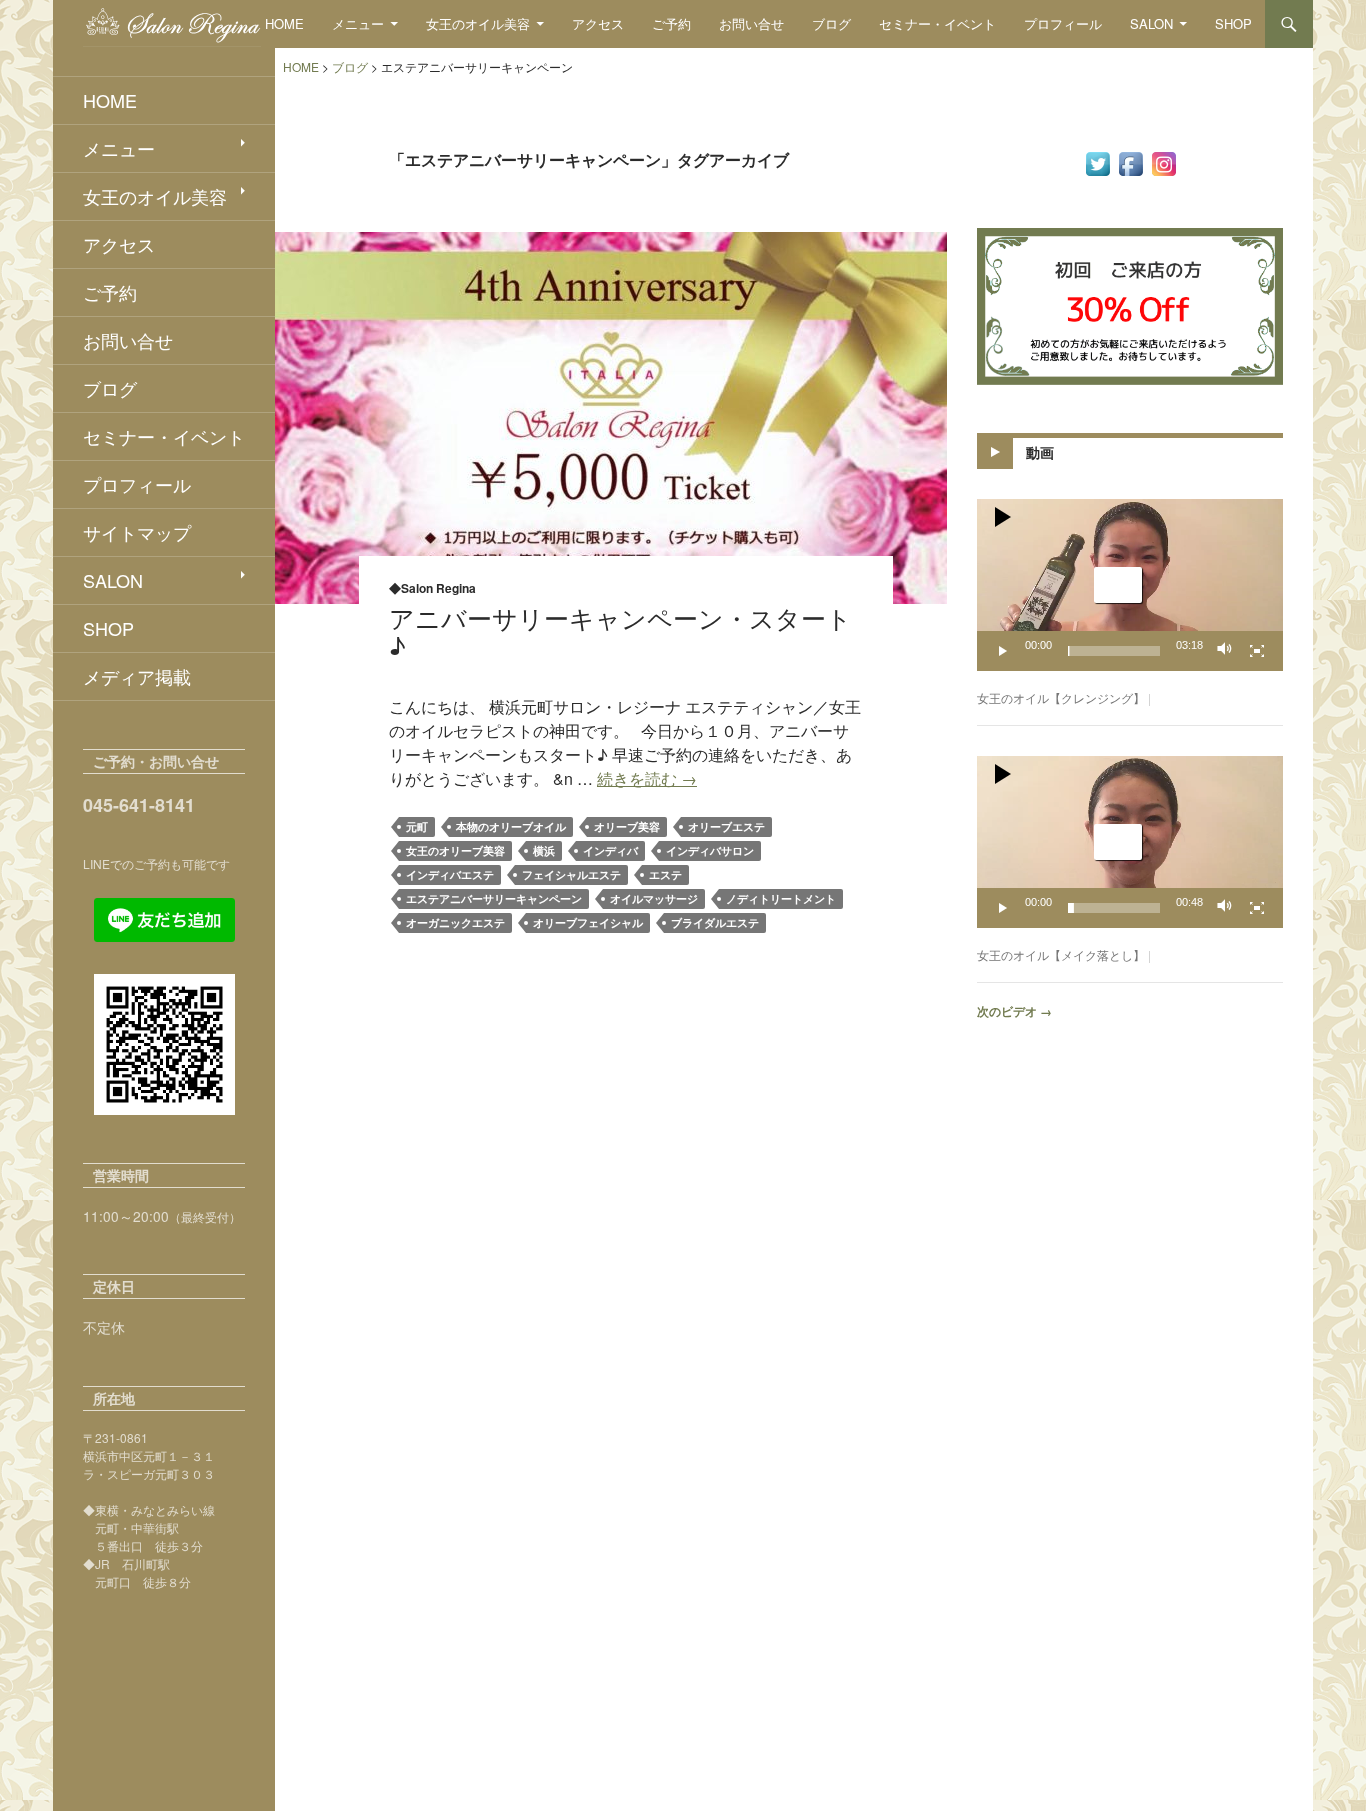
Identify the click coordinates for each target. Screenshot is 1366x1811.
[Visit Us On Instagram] (1163, 162)
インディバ (610, 850)
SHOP (1233, 23)
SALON (1151, 23)
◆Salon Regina (432, 588)
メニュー (358, 23)
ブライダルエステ (715, 922)
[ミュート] (1225, 651)
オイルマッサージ (654, 898)
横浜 (544, 850)
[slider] (1114, 651)
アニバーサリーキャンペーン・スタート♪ (620, 630)
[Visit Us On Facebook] (1130, 162)
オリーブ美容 (627, 826)
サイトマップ (137, 532)
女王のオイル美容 (478, 23)
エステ (665, 874)
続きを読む (647, 778)
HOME (284, 23)
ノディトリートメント (781, 898)
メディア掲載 (137, 676)
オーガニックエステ (455, 922)
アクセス (598, 23)
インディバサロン (710, 850)
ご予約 (671, 23)
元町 (417, 826)
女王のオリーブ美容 (455, 850)
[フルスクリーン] (1257, 651)
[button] (1118, 585)
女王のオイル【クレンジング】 (1061, 697)
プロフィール (1063, 23)
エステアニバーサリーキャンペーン (494, 898)
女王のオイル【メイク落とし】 (1061, 954)
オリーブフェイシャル (588, 922)
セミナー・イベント (937, 23)
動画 (1040, 452)
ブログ (831, 23)
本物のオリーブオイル (511, 826)
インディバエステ (450, 874)
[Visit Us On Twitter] (1097, 162)
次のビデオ (1014, 1011)
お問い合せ (751, 23)
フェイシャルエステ (571, 874)
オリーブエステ (726, 826)
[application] (1130, 585)
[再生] (1003, 651)
